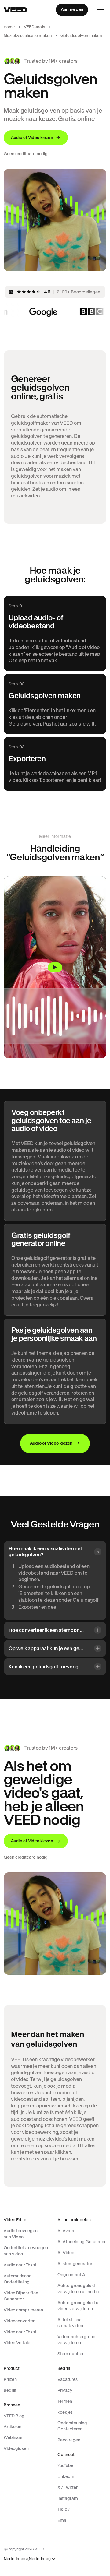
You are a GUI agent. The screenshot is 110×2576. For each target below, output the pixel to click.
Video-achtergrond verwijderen (77, 2340)
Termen (65, 2401)
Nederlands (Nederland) (27, 2559)
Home (9, 27)
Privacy (65, 2390)
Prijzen (10, 2379)
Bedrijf (10, 2390)
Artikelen (13, 2427)
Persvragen (69, 2440)
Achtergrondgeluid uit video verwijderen (79, 2306)
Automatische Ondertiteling (18, 2279)
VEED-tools (35, 27)
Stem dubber (71, 2354)
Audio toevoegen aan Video (21, 2234)
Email (63, 2520)
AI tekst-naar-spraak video (71, 2323)
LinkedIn (66, 2476)
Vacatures (68, 2379)
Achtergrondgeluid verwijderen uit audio (78, 2289)
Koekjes (65, 2412)
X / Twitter (68, 2487)
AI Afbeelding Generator (82, 2242)
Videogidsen (16, 2448)
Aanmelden (72, 9)
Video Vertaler (18, 2343)
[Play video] (55, 967)
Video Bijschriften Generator (21, 2296)
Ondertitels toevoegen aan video (26, 2251)
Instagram (68, 2498)
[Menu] (100, 10)
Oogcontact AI (72, 2275)
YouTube (65, 2465)
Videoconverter (19, 2321)
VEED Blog (14, 2416)
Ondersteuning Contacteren (72, 2426)
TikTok (64, 2509)
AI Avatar (67, 2231)
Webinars (13, 2437)
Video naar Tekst (20, 2332)
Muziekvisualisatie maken (28, 35)
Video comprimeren (23, 2310)
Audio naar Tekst (20, 2265)
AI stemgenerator (75, 2264)
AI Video (66, 2253)
